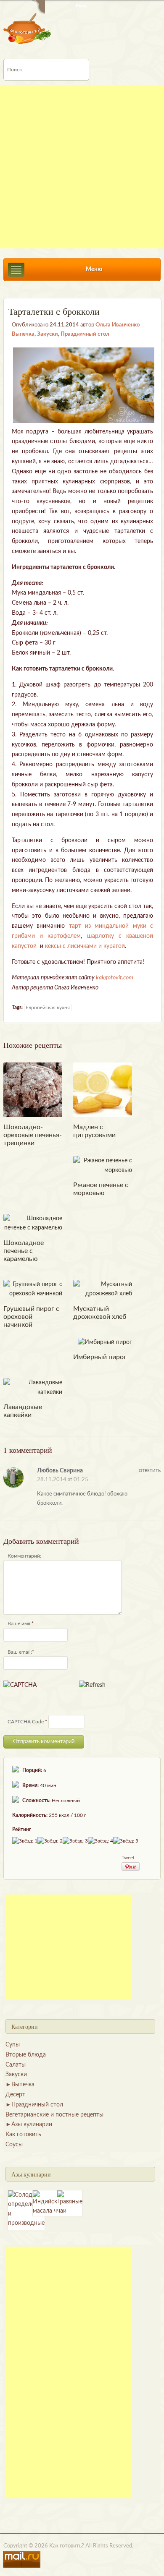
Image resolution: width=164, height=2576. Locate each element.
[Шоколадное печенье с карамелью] (33, 1223)
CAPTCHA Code (26, 1722)
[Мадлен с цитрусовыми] (103, 1090)
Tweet (128, 1858)
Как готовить (23, 2135)
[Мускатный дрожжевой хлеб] (103, 1289)
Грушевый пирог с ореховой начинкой (31, 1317)
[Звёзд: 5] (126, 1841)
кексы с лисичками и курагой (85, 946)
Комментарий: (24, 1556)
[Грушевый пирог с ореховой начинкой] (33, 1289)
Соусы (14, 2145)
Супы (13, 2045)
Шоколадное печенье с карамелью (24, 1251)
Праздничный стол (85, 334)
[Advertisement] (82, 167)
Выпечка (23, 334)
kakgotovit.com (115, 978)
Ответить (150, 1471)
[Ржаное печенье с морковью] (103, 1165)
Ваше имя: (20, 1623)
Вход (81, 6)
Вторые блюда (26, 2055)
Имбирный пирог (100, 1357)
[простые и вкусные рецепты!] (28, 28)
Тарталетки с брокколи (54, 311)
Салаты (16, 2065)
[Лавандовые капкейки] (33, 1387)
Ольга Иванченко (118, 325)
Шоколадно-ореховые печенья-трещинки (33, 1135)
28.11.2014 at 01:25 (63, 1480)
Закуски (48, 334)
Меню (94, 269)
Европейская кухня (48, 1007)
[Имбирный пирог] (105, 1342)
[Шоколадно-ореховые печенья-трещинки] (33, 1090)
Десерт (15, 2095)
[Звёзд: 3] (75, 1841)
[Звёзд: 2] (50, 1841)
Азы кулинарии (32, 2124)
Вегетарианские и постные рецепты (54, 2115)
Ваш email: (20, 1652)
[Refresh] (92, 1685)
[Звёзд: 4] (101, 1841)
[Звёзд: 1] (25, 1841)
